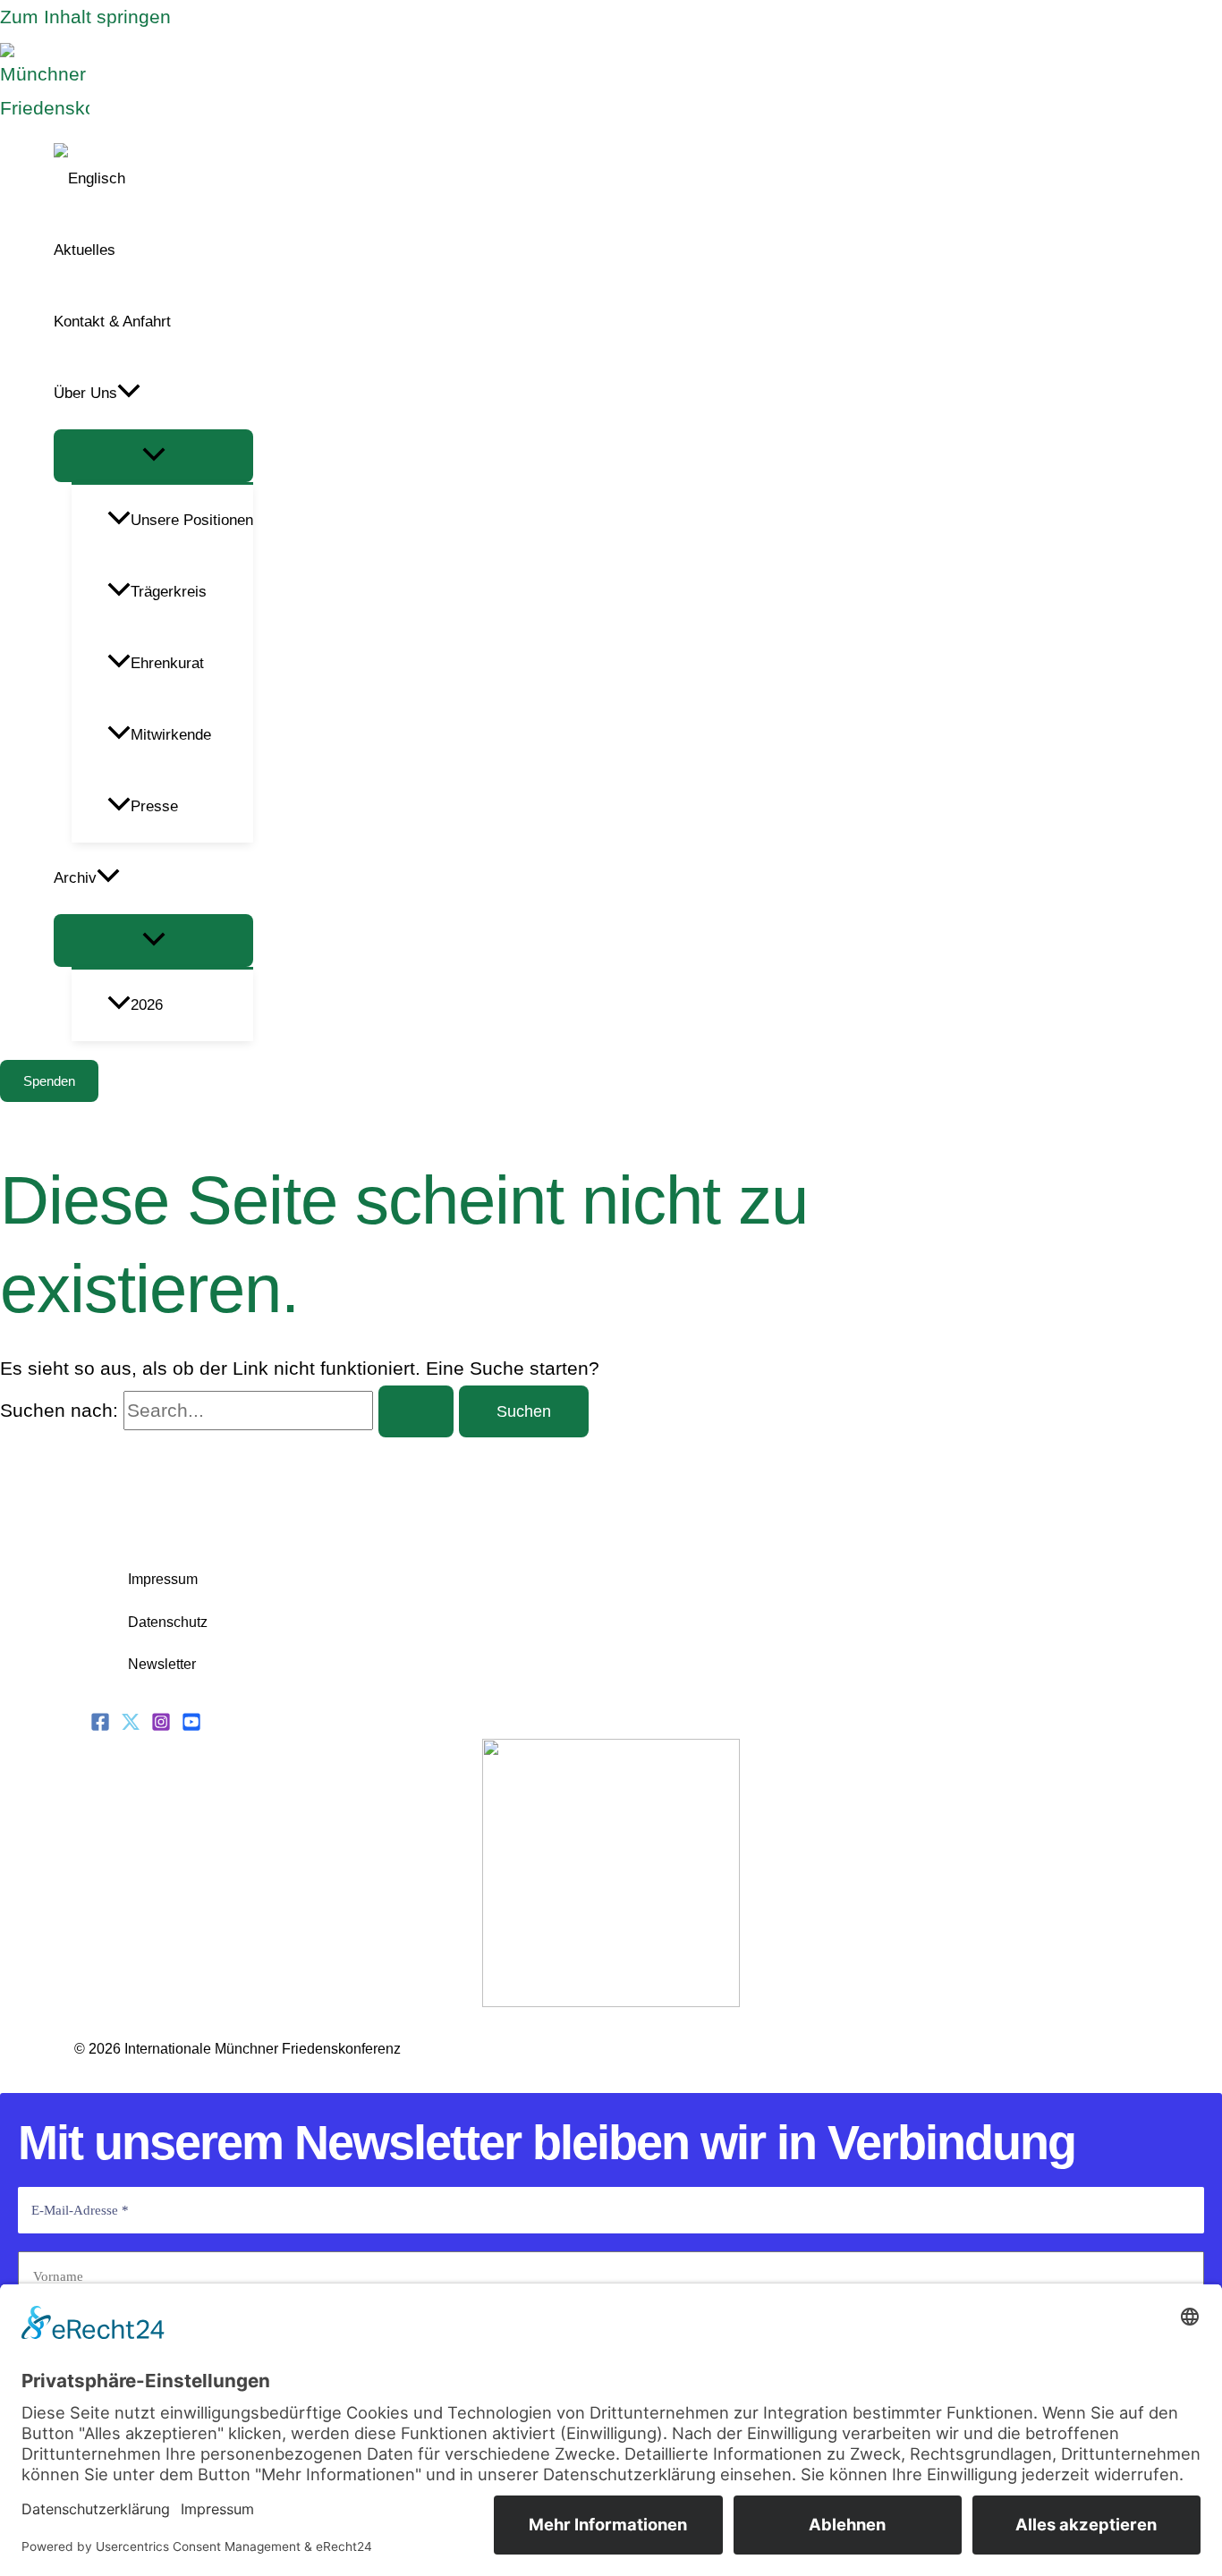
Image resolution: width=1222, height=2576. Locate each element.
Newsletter (162, 1664)
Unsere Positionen (192, 520)
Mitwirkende (171, 735)
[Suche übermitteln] (416, 1411)
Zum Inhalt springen (85, 17)
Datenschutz (168, 1622)
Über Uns (85, 393)
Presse (154, 806)
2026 (147, 1005)
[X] (131, 1725)
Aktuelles (85, 250)
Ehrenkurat (167, 663)
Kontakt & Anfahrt (112, 322)
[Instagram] (161, 1725)
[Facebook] (100, 1725)
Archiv (75, 878)
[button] (129, 394)
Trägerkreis (169, 592)
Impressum (163, 1579)
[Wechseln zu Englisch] (153, 179)
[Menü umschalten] (153, 456)
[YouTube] (191, 1725)
